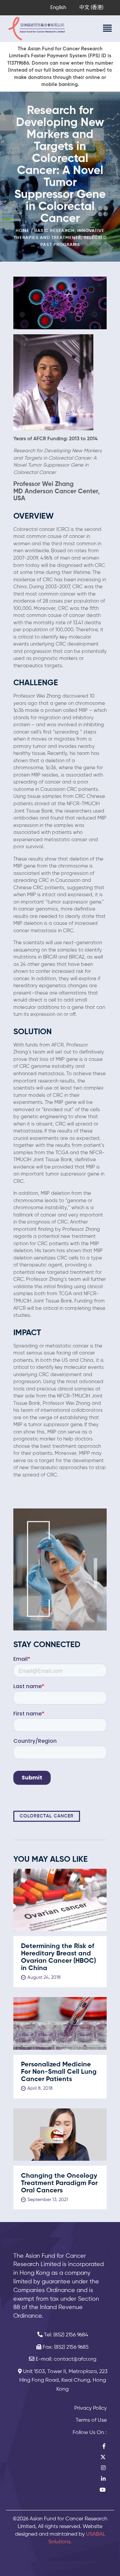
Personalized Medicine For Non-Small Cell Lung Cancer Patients (59, 2072)
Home (22, 231)
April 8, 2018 (40, 2088)
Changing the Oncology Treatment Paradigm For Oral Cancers (59, 2183)
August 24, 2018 (44, 1977)
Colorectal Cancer (47, 1816)
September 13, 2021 (48, 2200)
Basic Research (54, 231)
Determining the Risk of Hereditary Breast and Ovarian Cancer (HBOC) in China (58, 1957)
